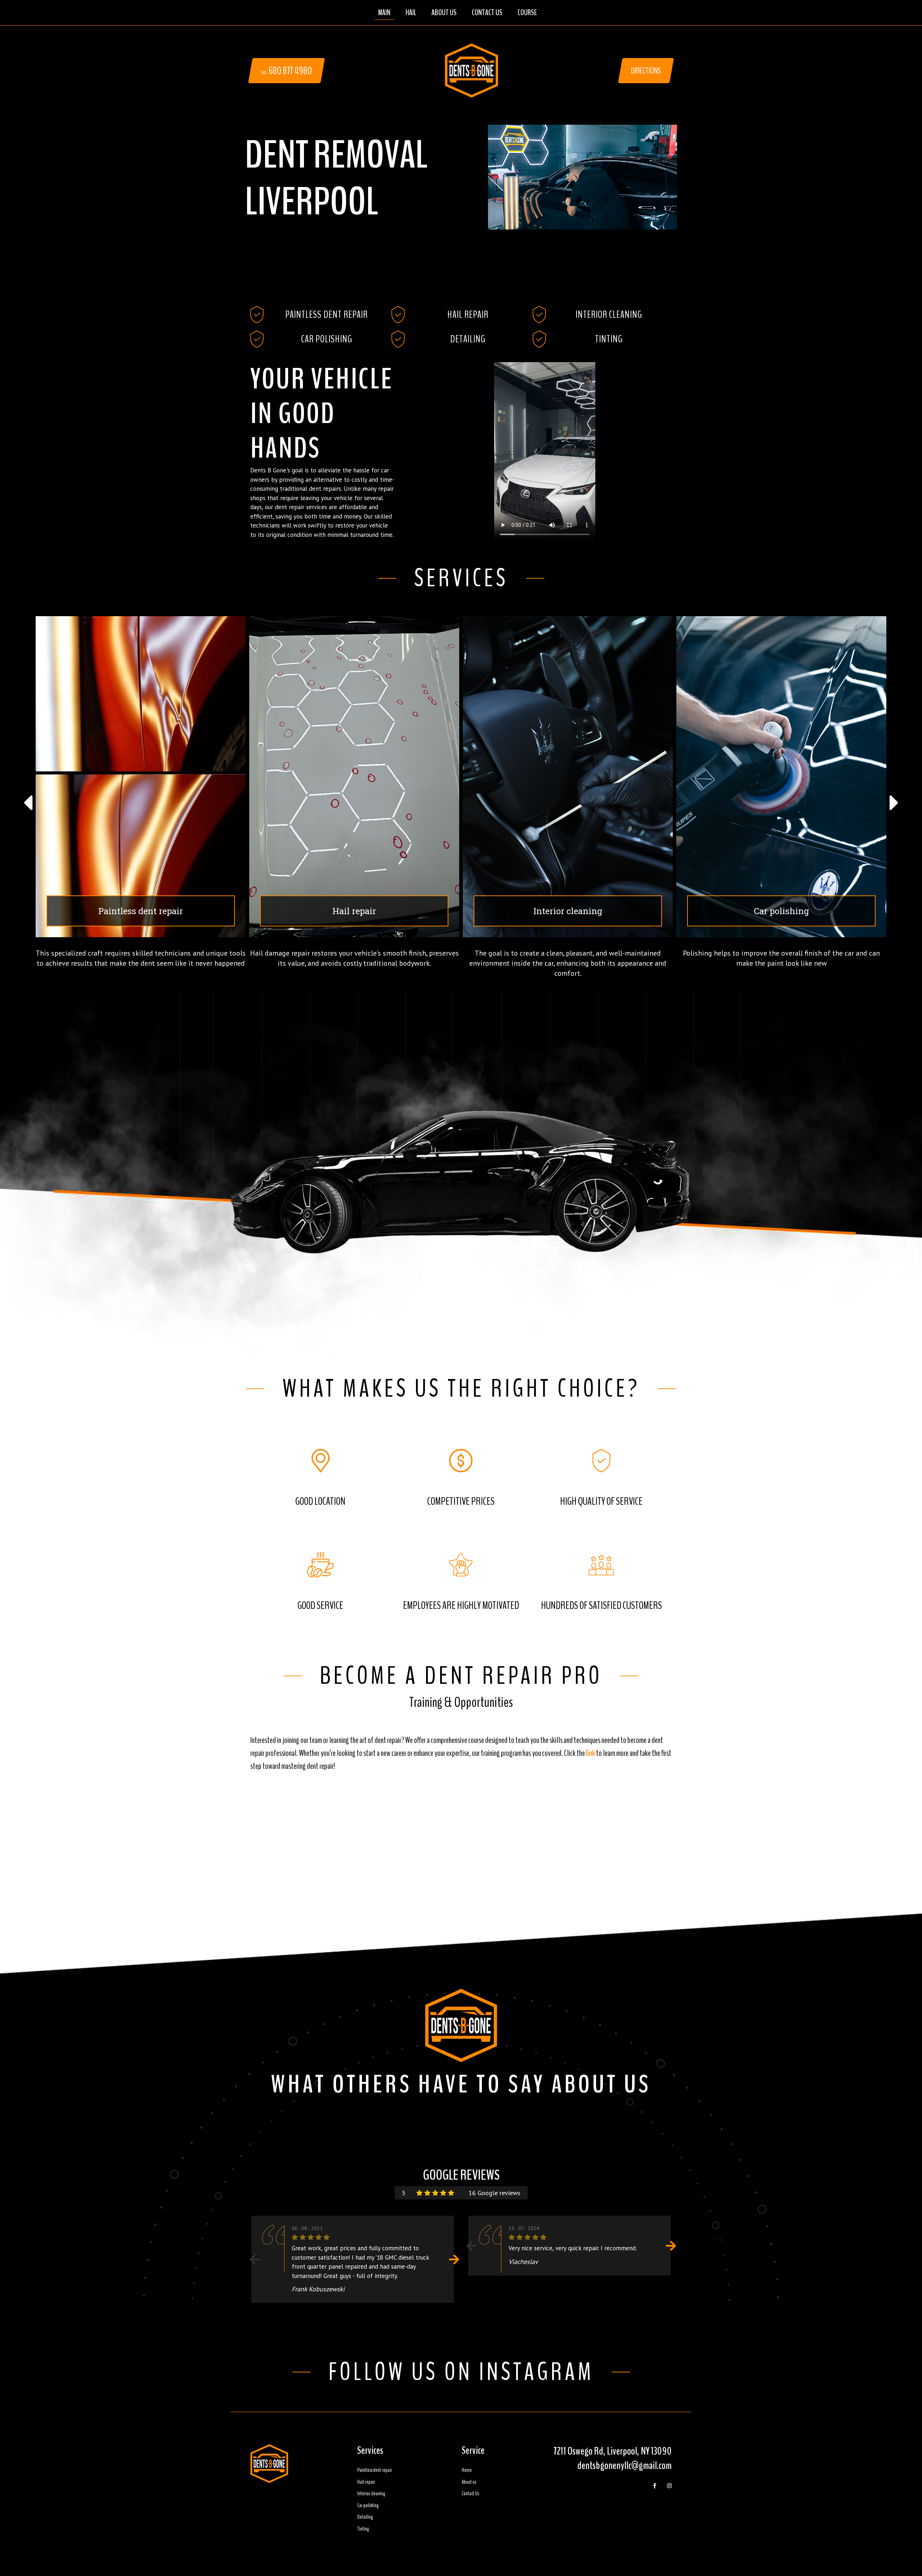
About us (469, 2482)
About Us (444, 13)
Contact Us (487, 13)
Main (384, 13)
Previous (255, 2259)
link (590, 1753)
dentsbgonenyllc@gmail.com (625, 2466)
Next (454, 2259)
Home (467, 2470)
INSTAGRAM (536, 2372)
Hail (411, 13)
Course (527, 13)
